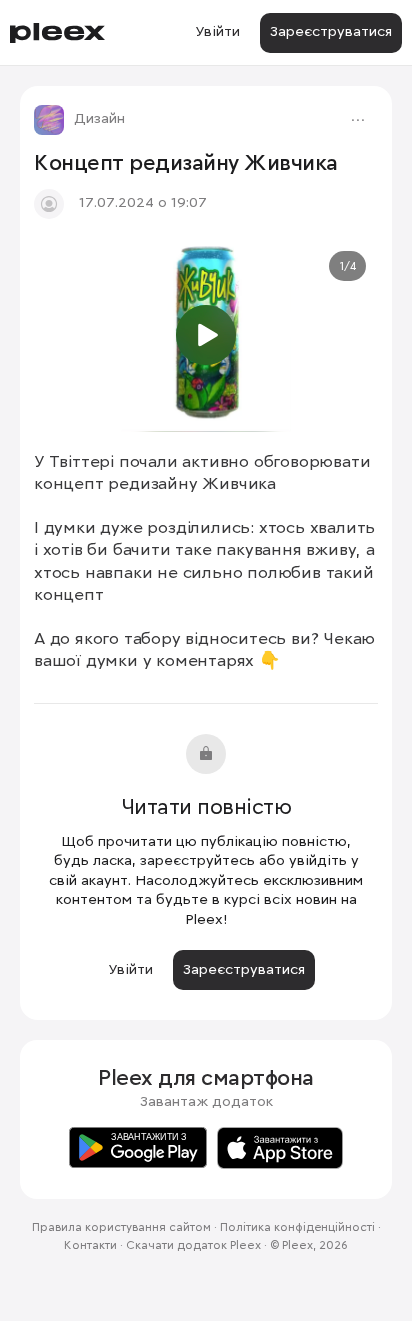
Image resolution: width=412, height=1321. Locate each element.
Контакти (90, 1246)
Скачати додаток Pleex (193, 1246)
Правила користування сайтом (121, 1228)
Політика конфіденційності (297, 1228)
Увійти (217, 32)
